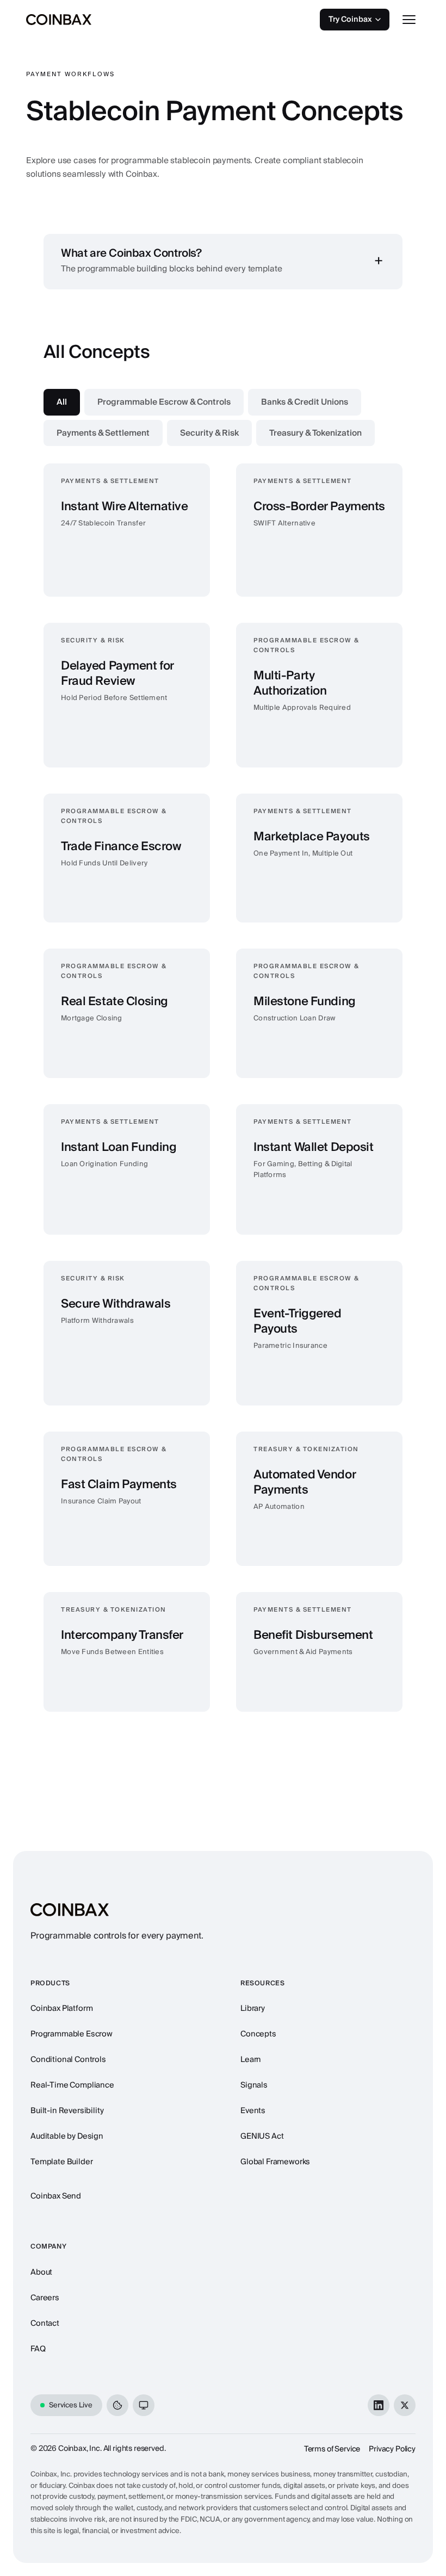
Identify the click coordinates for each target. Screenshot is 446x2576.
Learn (251, 2060)
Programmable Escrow (72, 2034)
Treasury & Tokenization (315, 433)
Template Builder (61, 2162)
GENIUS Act (262, 2136)
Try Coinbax (350, 20)
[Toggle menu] (409, 20)
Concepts (258, 2034)
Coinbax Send (56, 2196)
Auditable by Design (67, 2136)
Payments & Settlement (103, 433)
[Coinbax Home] (59, 20)
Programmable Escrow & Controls (164, 402)
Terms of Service (332, 2449)
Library (253, 2008)
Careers (45, 2298)
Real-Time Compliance (72, 2085)
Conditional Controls (68, 2060)
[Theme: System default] (144, 2405)
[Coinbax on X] (405, 2405)
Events (253, 2111)
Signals (254, 2085)
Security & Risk (209, 433)
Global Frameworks (275, 2162)
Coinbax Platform (61, 2008)
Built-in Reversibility (67, 2111)
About (41, 2272)
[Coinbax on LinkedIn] (379, 2405)
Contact (45, 2323)
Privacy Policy (392, 2449)
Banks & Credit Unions (305, 402)
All (62, 402)
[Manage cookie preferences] (117, 2405)
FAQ (38, 2349)
